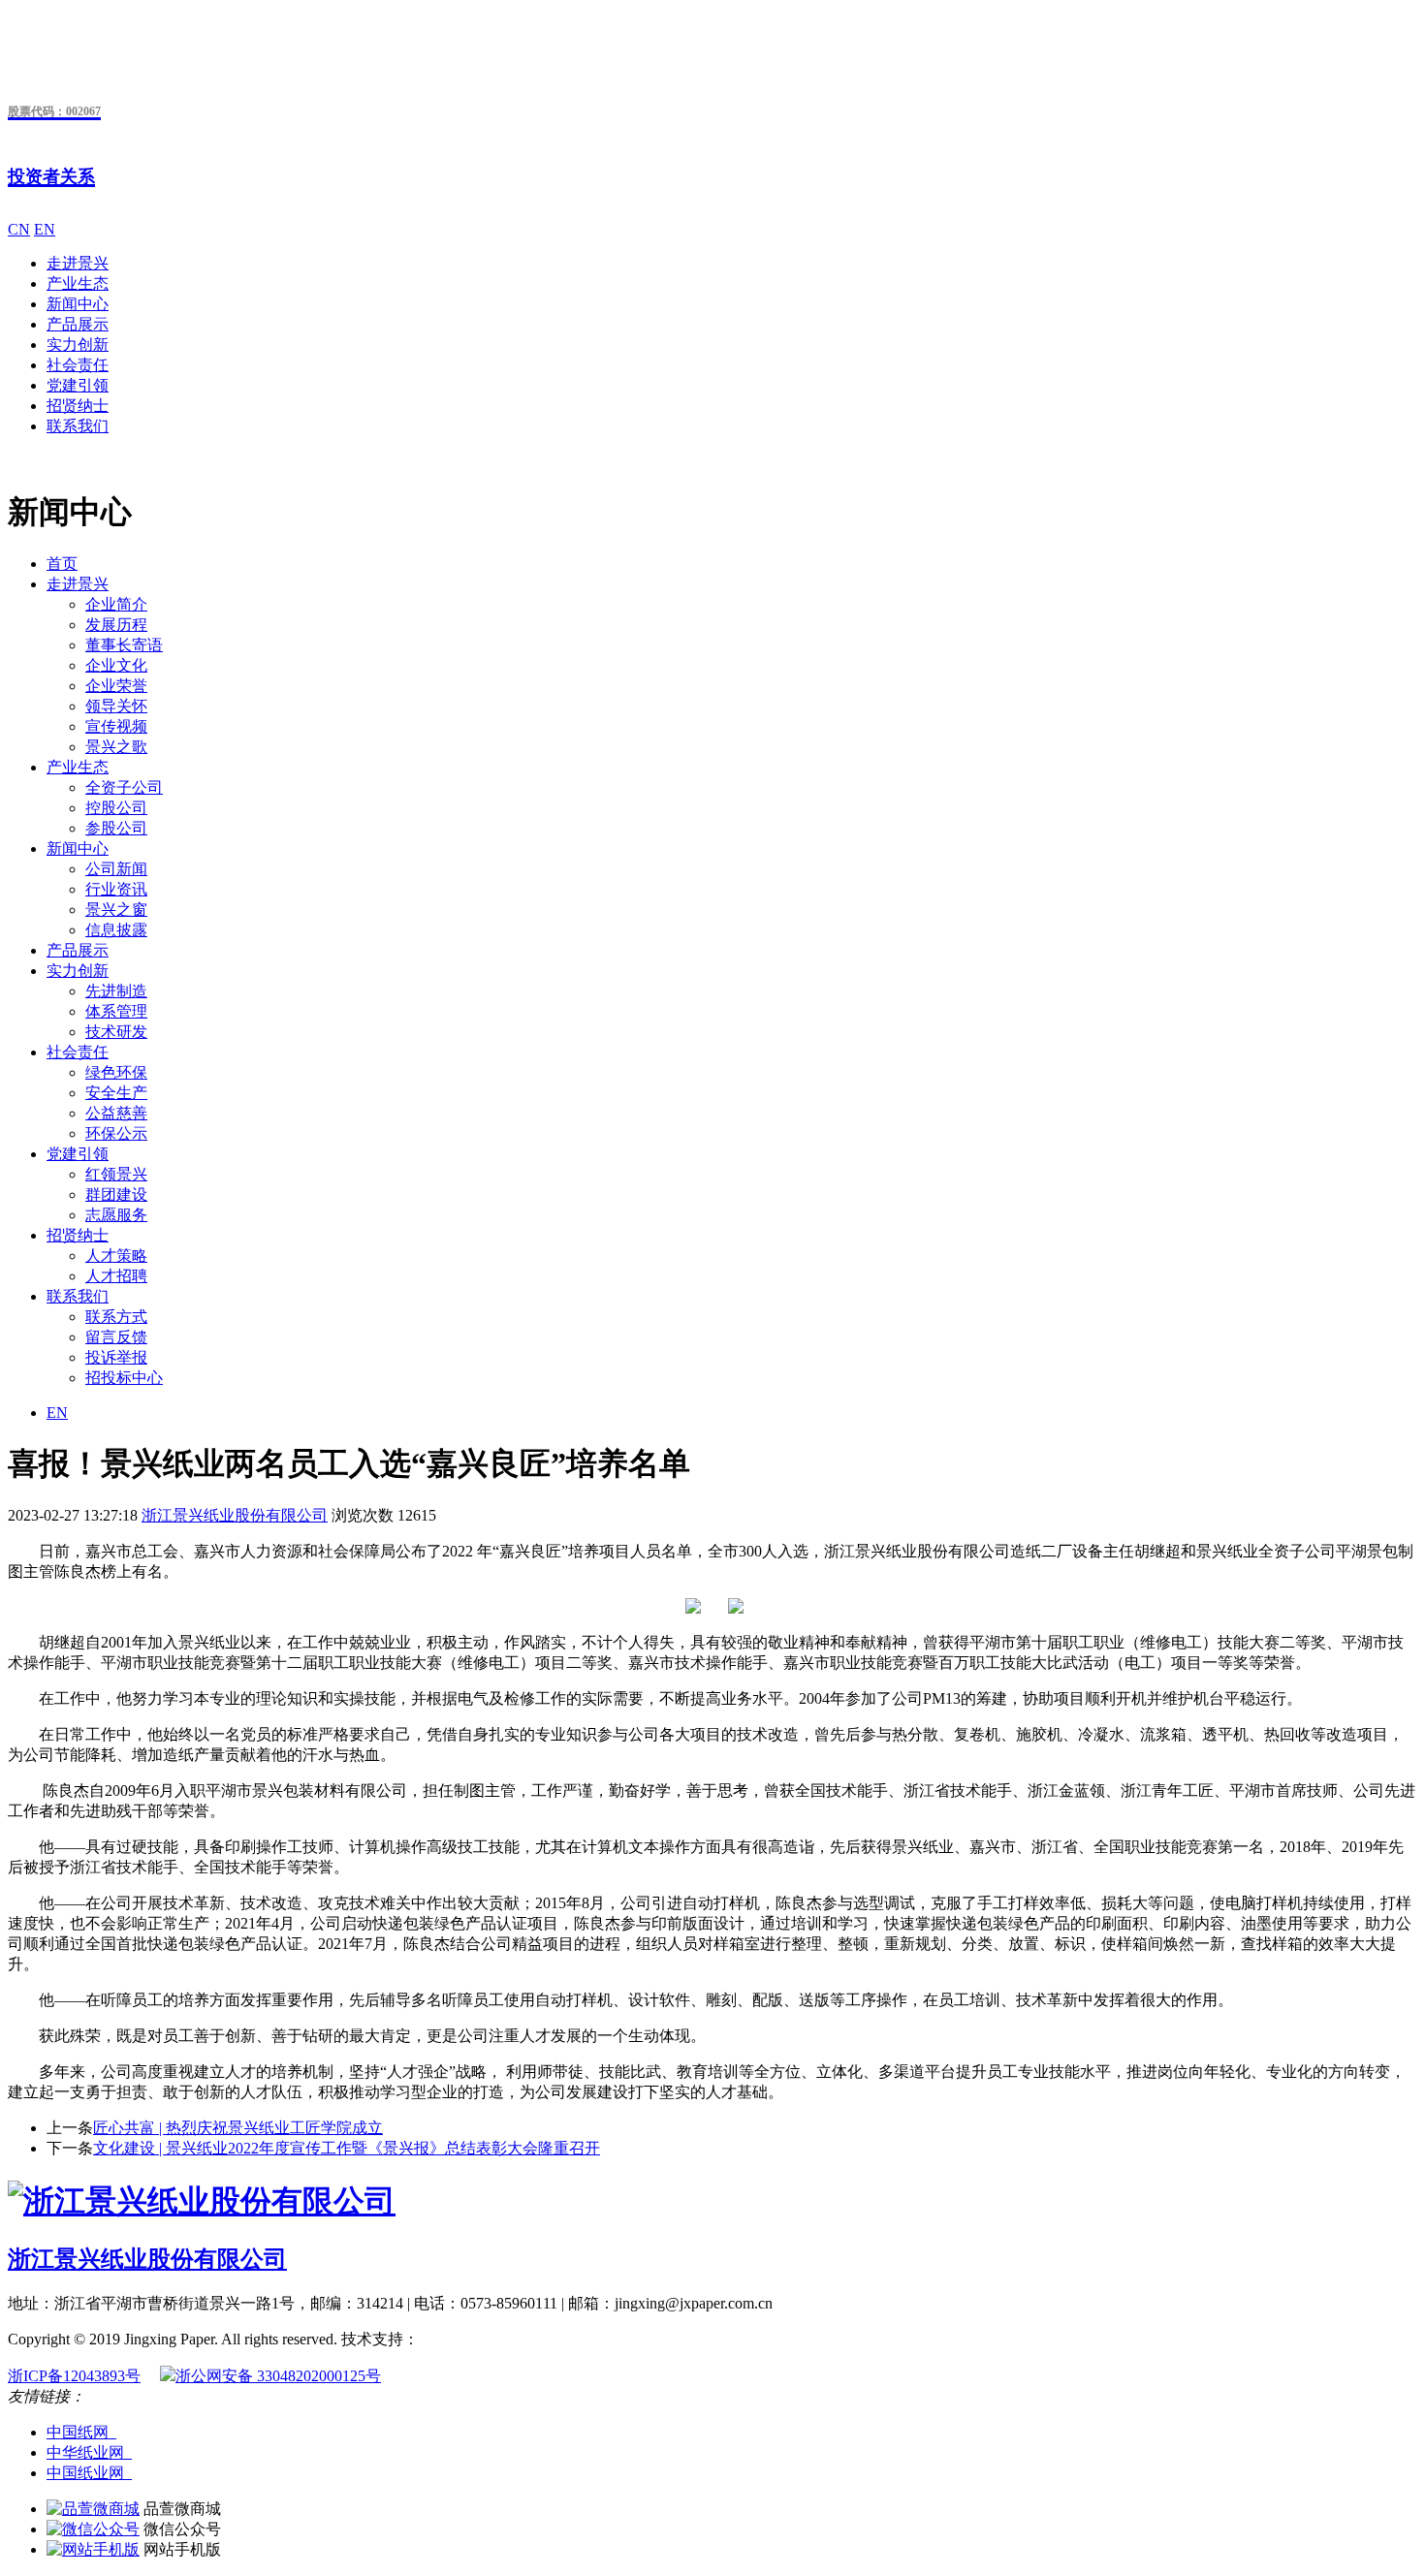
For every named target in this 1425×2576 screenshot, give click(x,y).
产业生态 (78, 283)
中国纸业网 (89, 2473)
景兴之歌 (116, 747)
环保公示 (116, 1133)
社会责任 (78, 365)
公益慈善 (116, 1113)
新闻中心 (78, 304)
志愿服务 (116, 1215)
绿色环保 (116, 1072)
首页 (62, 564)
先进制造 (116, 991)
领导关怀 (116, 706)
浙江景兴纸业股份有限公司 (235, 1515)
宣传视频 (116, 726)
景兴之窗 (116, 910)
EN (45, 229)
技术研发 (116, 1032)
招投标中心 (124, 1378)
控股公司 (116, 808)
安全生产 (116, 1093)
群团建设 (116, 1194)
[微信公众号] (93, 2529)
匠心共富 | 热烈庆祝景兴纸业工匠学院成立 (238, 2128)
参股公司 (116, 828)
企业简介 (116, 604)
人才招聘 (116, 1276)
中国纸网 (81, 2432)
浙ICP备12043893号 (74, 2376)
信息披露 (116, 930)
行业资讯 (116, 889)
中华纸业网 (89, 2452)
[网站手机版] (93, 2549)
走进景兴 (78, 263)
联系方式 (116, 1317)
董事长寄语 (124, 645)
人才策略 (116, 1256)
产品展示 (78, 324)
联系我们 (78, 426)
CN (19, 229)
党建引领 (78, 385)
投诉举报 (116, 1357)
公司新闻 (116, 869)
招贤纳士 (78, 406)
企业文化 (116, 665)
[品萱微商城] (93, 2509)
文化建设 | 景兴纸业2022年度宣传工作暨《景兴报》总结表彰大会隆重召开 (347, 2148)
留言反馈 (116, 1337)
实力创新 (78, 345)
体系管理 (116, 1011)
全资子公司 (124, 787)
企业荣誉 (116, 686)
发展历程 (116, 625)
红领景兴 (116, 1174)
